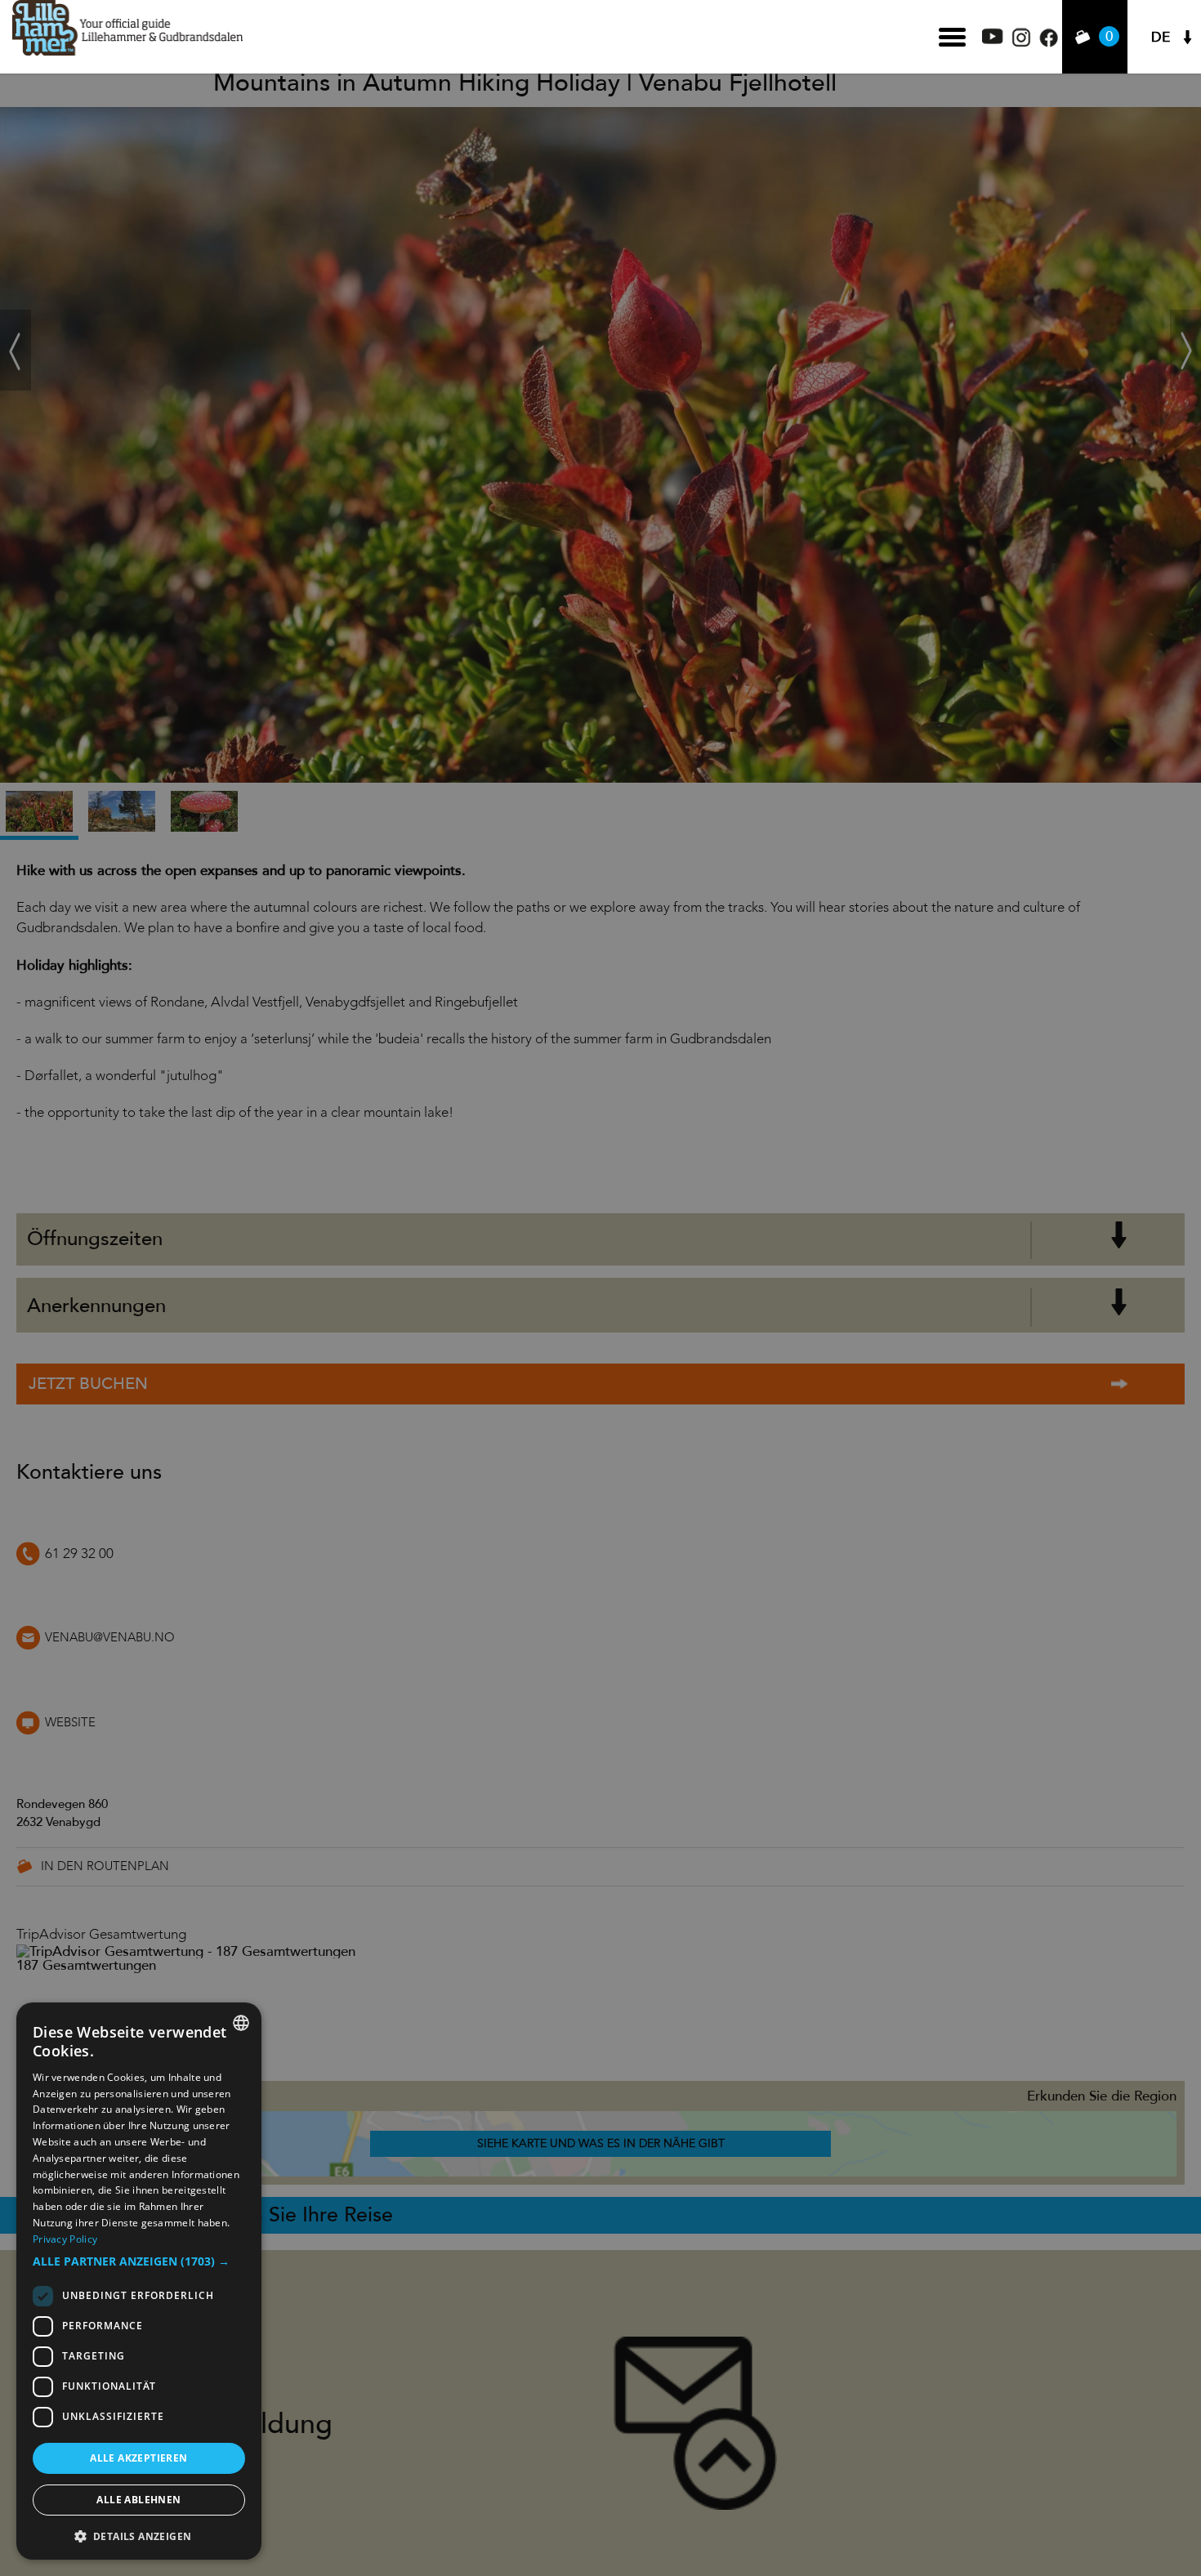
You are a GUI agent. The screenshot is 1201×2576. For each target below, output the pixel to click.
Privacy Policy (65, 2239)
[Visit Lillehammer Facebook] (1049, 43)
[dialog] (139, 2281)
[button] (139, 2261)
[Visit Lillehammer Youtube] (993, 40)
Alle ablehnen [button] (138, 2500)
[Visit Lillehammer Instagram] (1021, 43)
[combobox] (241, 2023)
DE (1161, 37)
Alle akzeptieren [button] (138, 2458)
